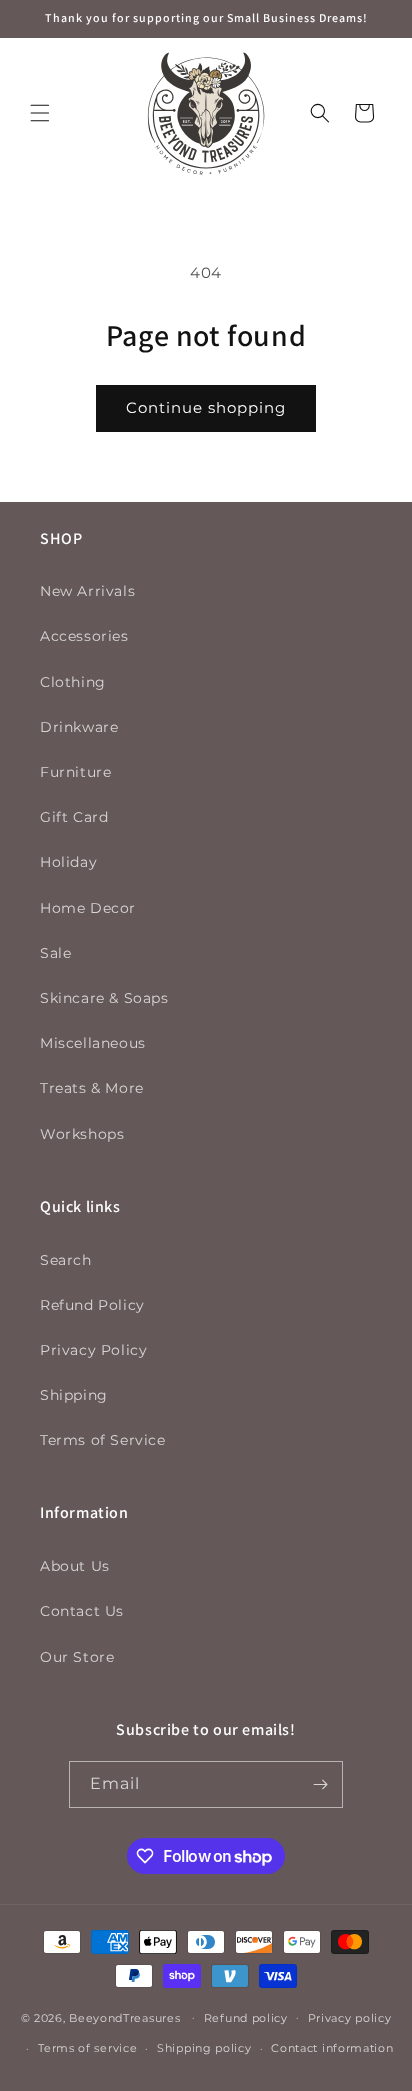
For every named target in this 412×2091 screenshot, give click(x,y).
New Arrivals (87, 591)
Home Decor (88, 908)
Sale (55, 953)
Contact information (332, 2048)
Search (66, 1260)
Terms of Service (103, 1440)
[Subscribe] (320, 1784)
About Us (75, 1566)
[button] (40, 113)
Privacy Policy (93, 1350)
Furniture (75, 772)
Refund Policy (92, 1305)
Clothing (73, 682)
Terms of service (87, 2048)
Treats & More (92, 1088)
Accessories (84, 636)
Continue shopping (206, 407)
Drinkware (79, 727)
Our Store (77, 1657)
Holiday (68, 862)
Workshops (82, 1134)
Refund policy (246, 2018)
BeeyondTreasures (124, 2017)
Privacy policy (350, 2018)
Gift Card (74, 817)
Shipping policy (204, 2048)
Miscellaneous (93, 1043)
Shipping (74, 1395)
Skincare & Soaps (104, 998)
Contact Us (82, 1611)
